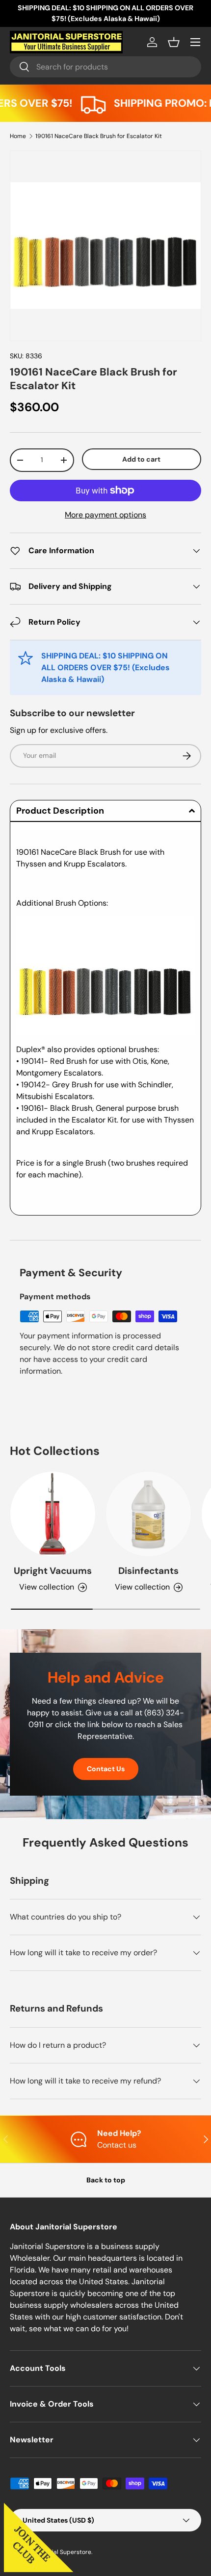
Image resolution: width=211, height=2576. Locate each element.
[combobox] (105, 67)
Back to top (106, 2180)
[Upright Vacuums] (53, 1514)
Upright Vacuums (53, 1571)
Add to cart (141, 459)
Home (18, 136)
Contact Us (106, 1769)
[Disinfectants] (148, 1514)
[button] (174, 42)
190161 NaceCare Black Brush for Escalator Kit (99, 136)
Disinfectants (148, 1571)
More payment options (105, 515)
